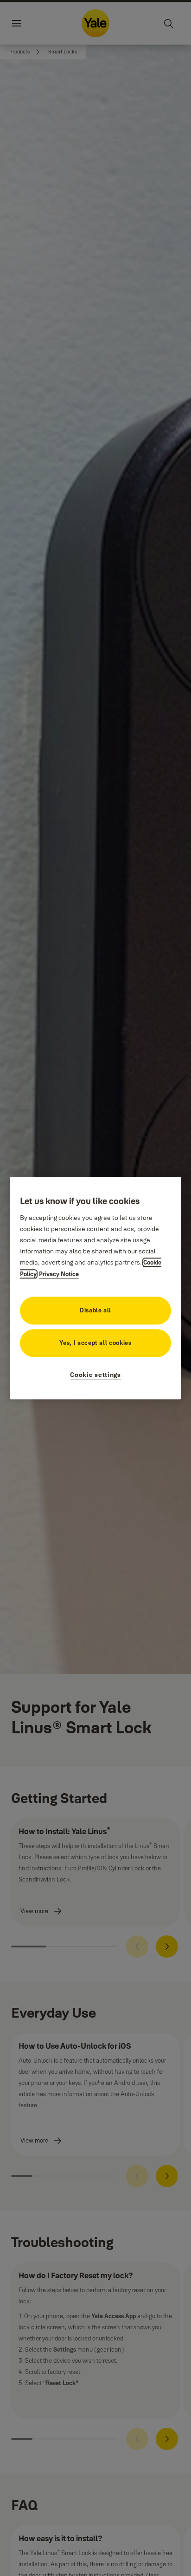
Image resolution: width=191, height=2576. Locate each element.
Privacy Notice (59, 1274)
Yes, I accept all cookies (95, 1343)
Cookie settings (95, 1375)
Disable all (95, 1310)
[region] (96, 1288)
